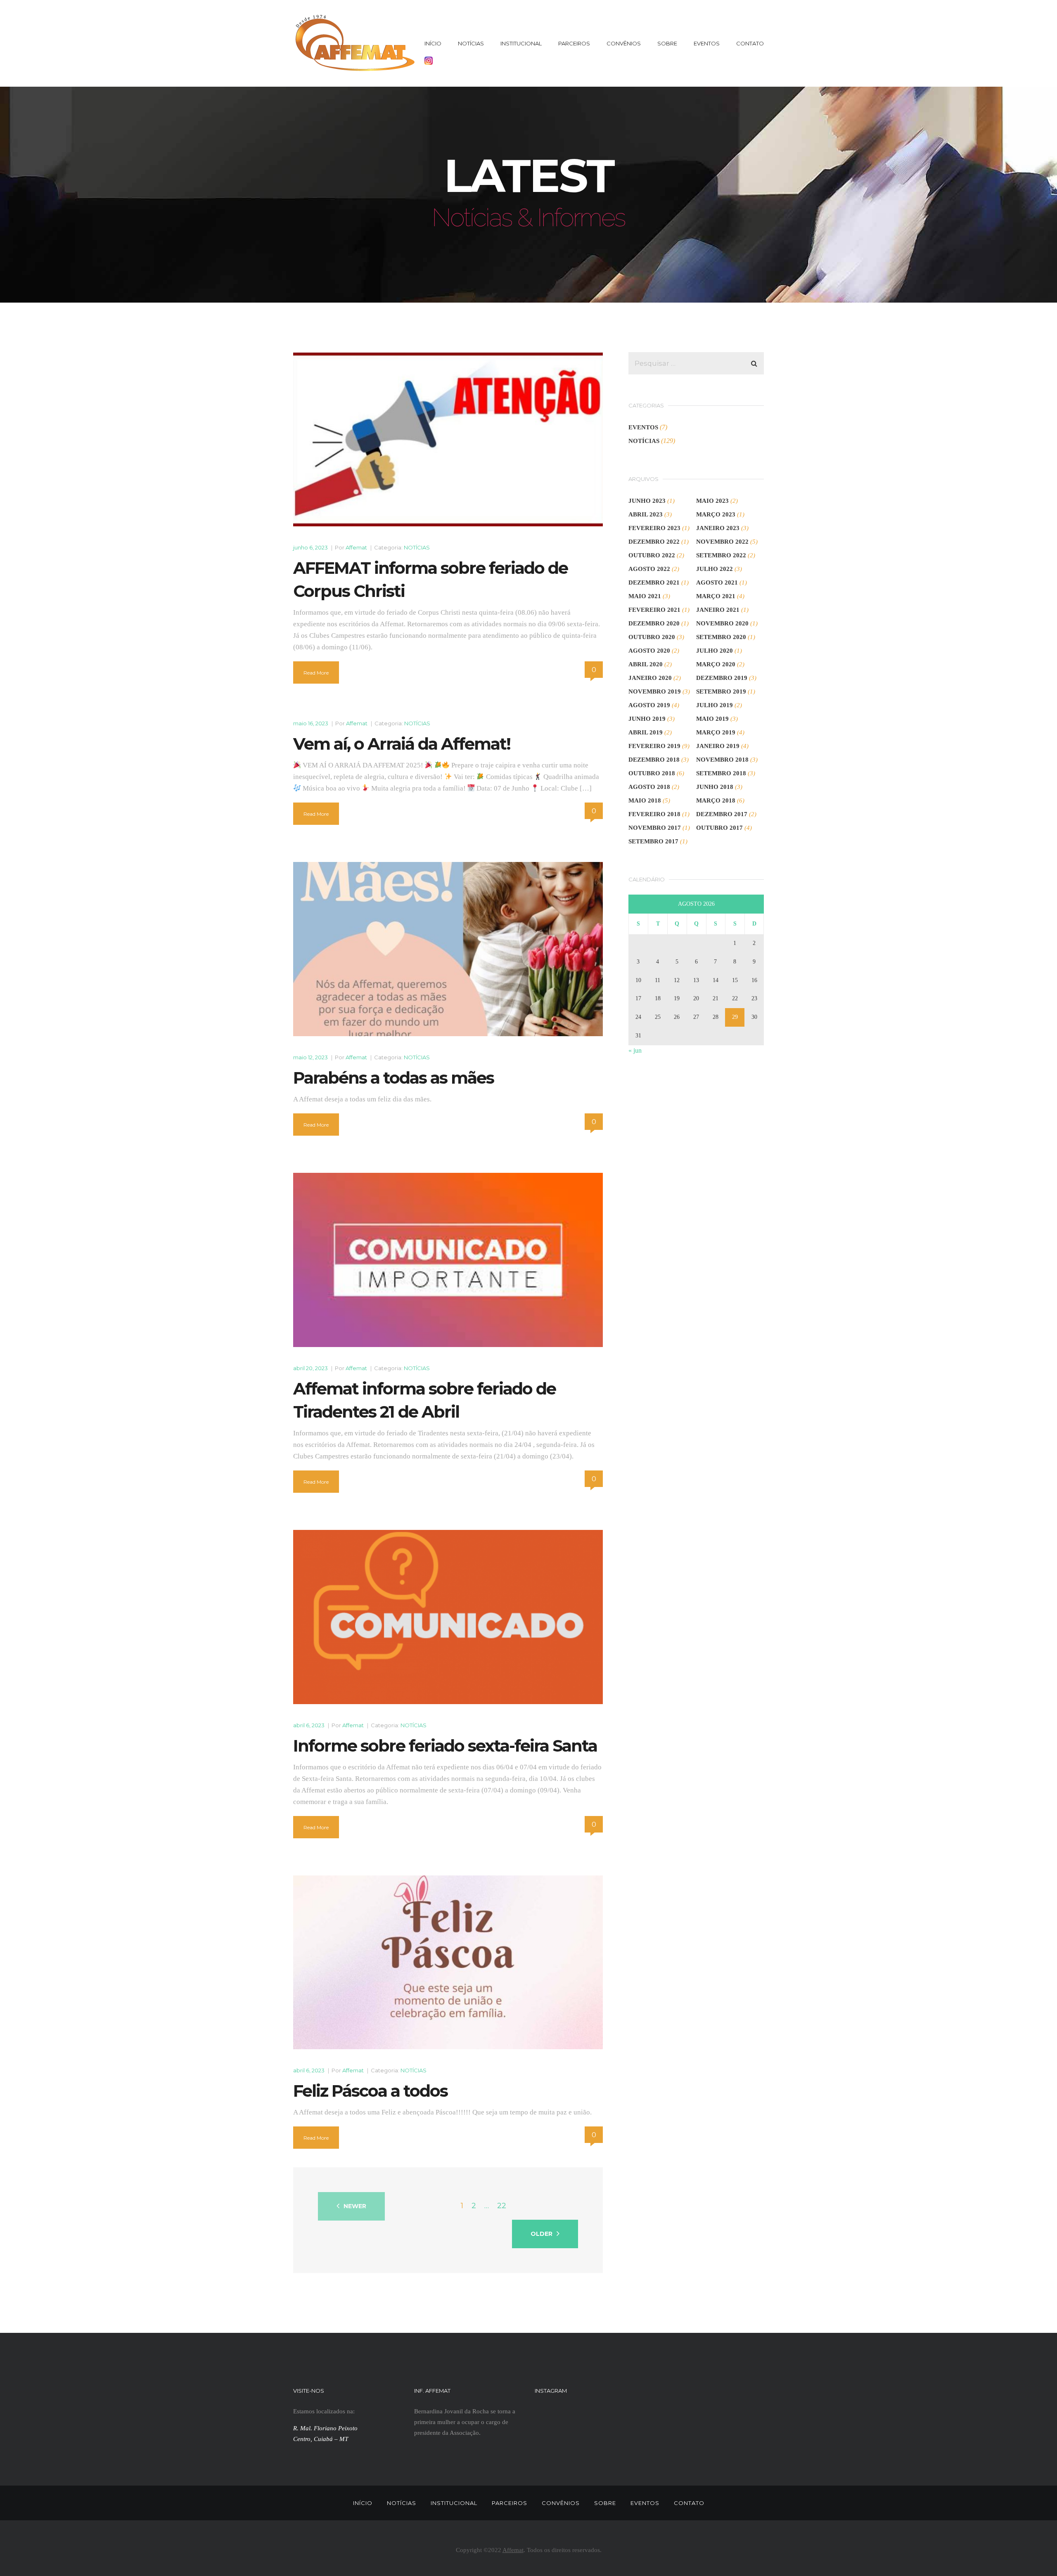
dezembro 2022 (654, 542)
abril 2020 (646, 664)
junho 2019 (647, 719)
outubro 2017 (719, 828)
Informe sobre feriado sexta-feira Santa (445, 1746)
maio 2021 (645, 596)
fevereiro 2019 (654, 746)
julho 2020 (715, 651)
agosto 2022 (649, 569)
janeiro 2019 (718, 746)
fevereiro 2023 (654, 528)
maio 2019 (712, 719)
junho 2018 (715, 787)
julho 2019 (715, 705)
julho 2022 (715, 569)
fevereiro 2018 (654, 814)
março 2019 (716, 732)
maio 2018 (645, 800)
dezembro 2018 (654, 760)
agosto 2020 (649, 651)
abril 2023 (646, 514)
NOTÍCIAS (471, 43)
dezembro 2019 (722, 678)
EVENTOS (707, 43)
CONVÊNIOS (624, 43)
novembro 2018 (722, 760)
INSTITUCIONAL (521, 43)
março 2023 (716, 514)
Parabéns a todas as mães (393, 1078)
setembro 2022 (721, 555)
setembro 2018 (721, 773)
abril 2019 (646, 732)
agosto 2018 (649, 787)
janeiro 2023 (718, 528)
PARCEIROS (574, 43)
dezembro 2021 (654, 582)
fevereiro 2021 (654, 610)
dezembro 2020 (654, 623)
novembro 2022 (722, 542)
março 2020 (716, 664)
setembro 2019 (721, 691)
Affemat (356, 547)
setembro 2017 (653, 841)
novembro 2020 (722, 623)
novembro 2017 (655, 828)
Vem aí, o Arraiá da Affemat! (402, 744)
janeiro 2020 (650, 678)
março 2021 (716, 596)
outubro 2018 (652, 773)
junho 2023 (647, 501)
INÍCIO (433, 43)
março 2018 (716, 800)
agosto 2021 (717, 582)
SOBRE (667, 43)
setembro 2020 (721, 637)
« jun (635, 1050)
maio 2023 (712, 501)
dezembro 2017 (722, 814)
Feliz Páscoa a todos (370, 2091)
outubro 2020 (652, 637)
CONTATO (750, 43)
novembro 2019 (655, 691)
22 (502, 2206)
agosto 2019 (649, 705)
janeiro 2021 (718, 610)
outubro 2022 (652, 555)
